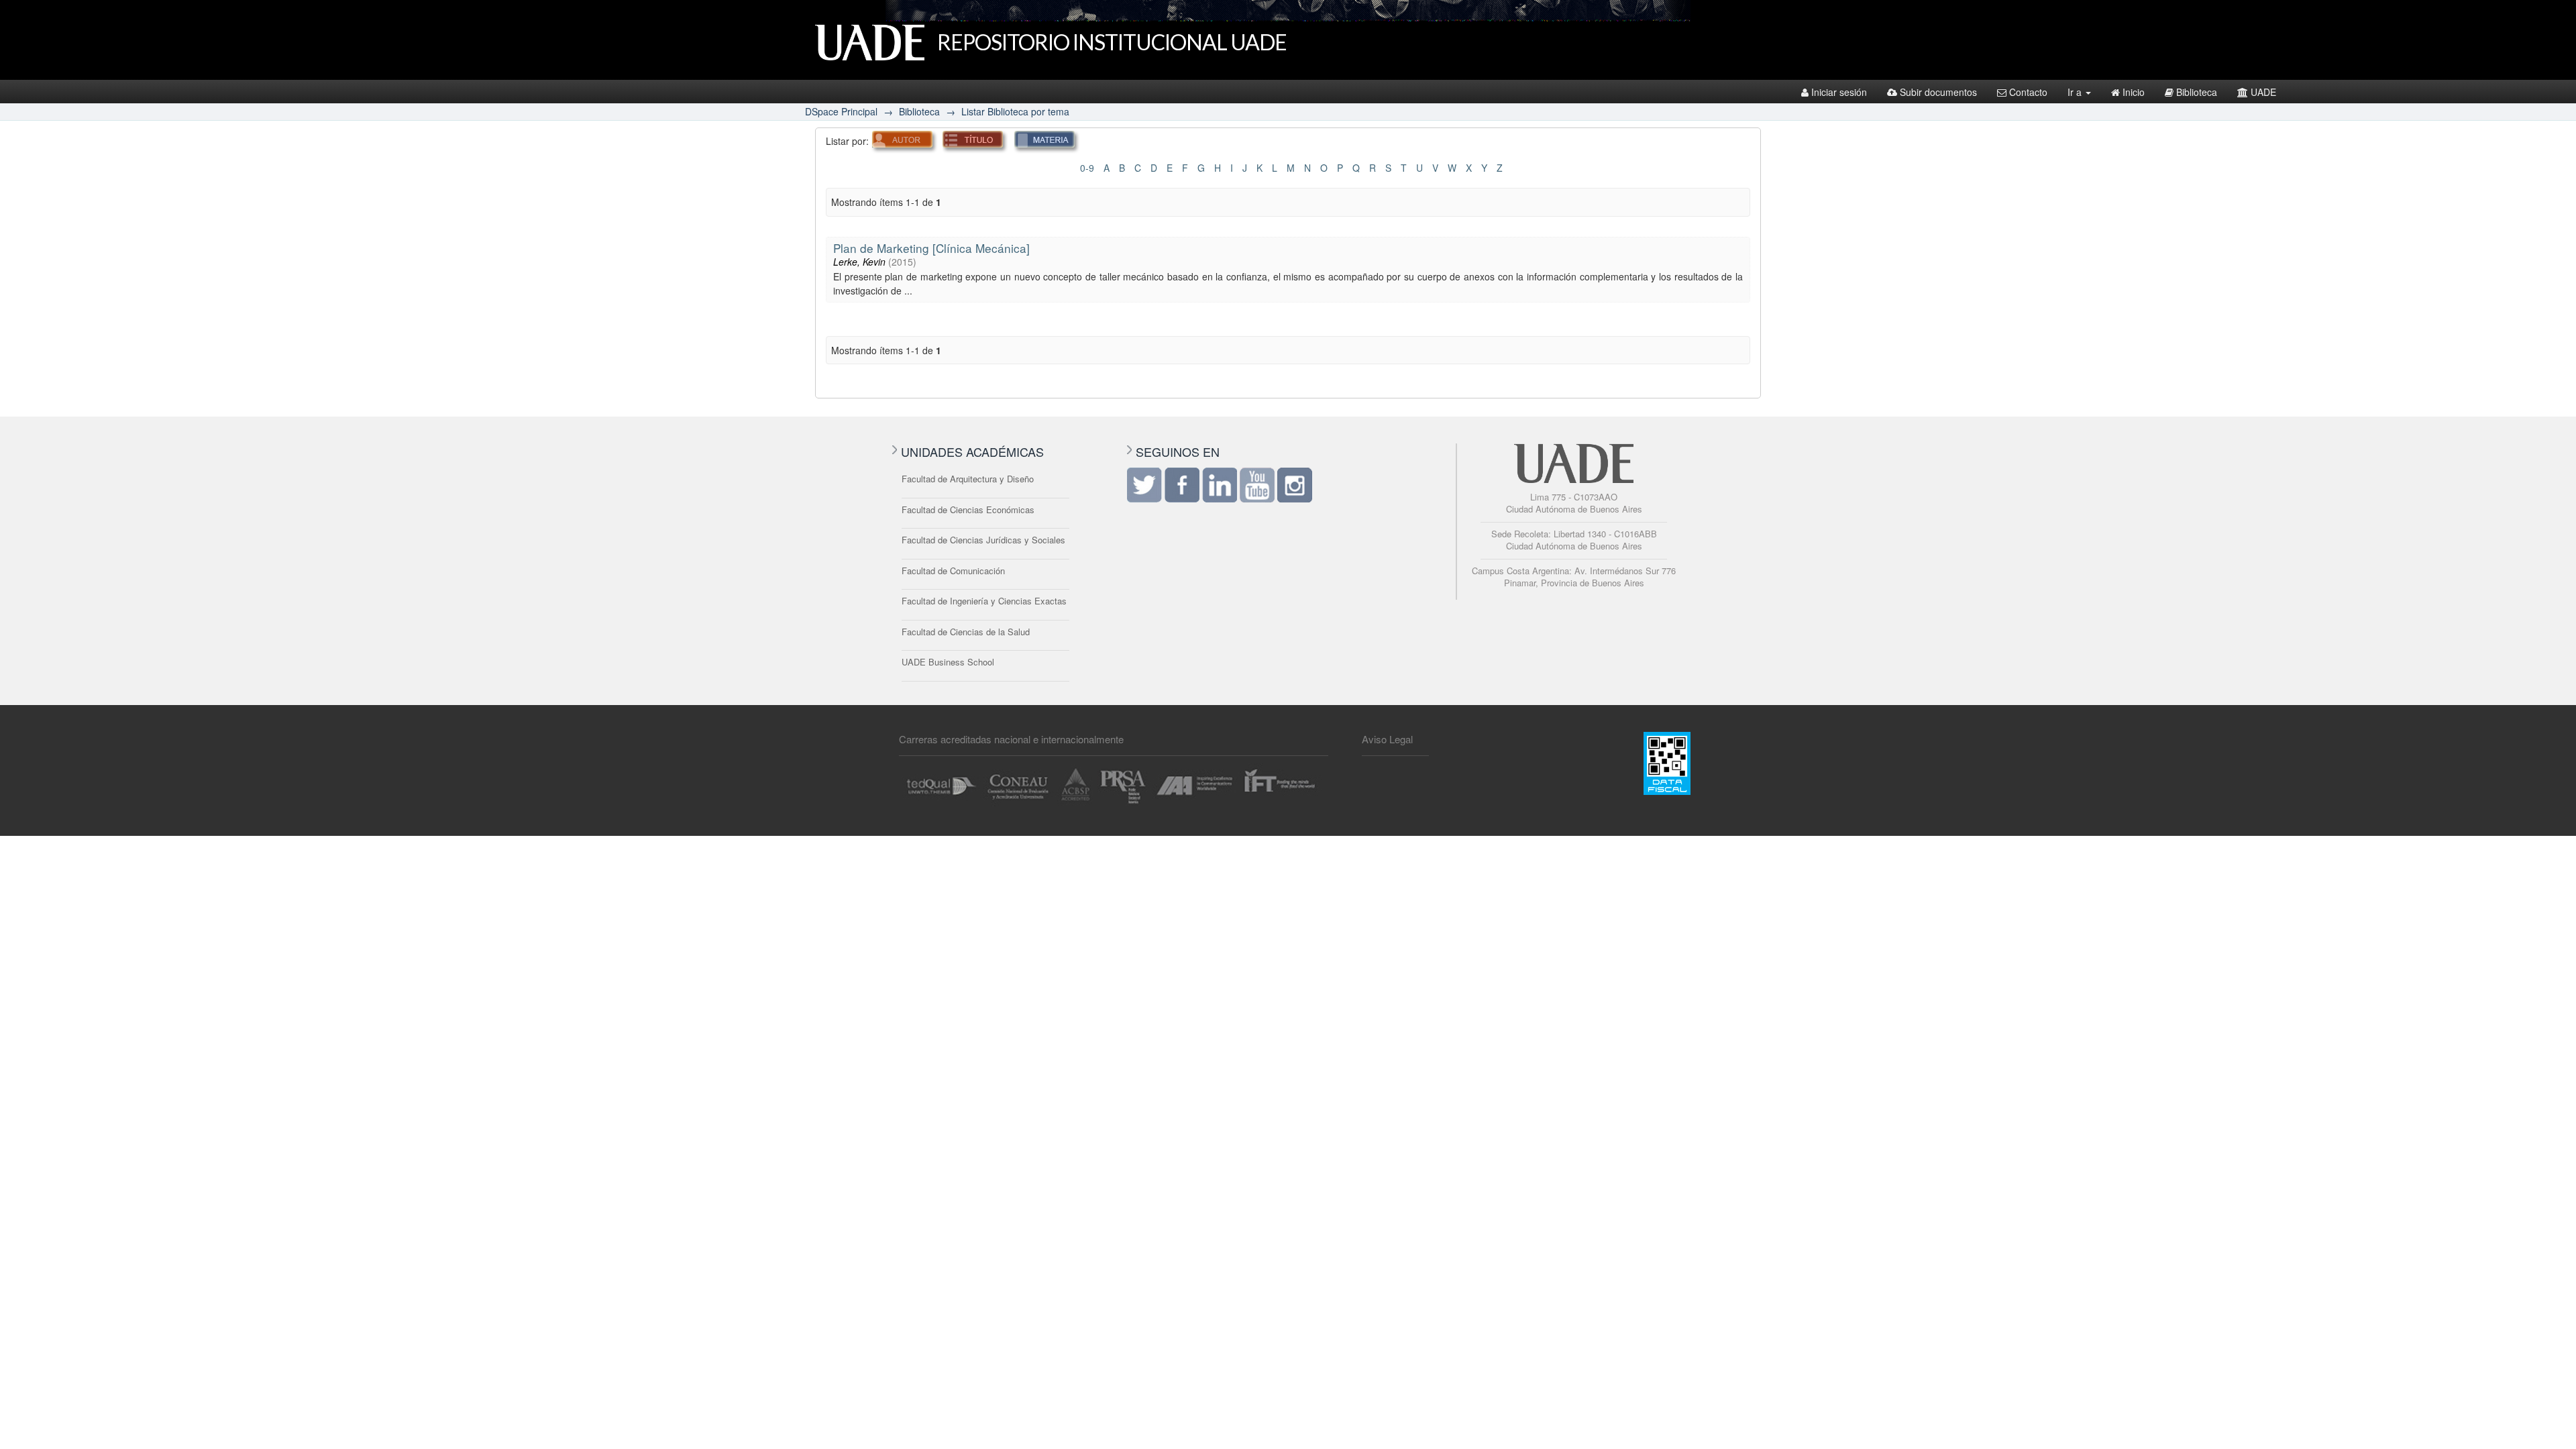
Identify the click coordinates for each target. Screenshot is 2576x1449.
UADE (2263, 92)
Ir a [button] (2076, 92)
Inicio (2134, 92)
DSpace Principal (841, 111)
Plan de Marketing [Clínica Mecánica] (931, 248)
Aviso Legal (1387, 739)
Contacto (2028, 92)
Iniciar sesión (1839, 92)
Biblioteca (2197, 92)
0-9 (1087, 168)
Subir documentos (1938, 92)
